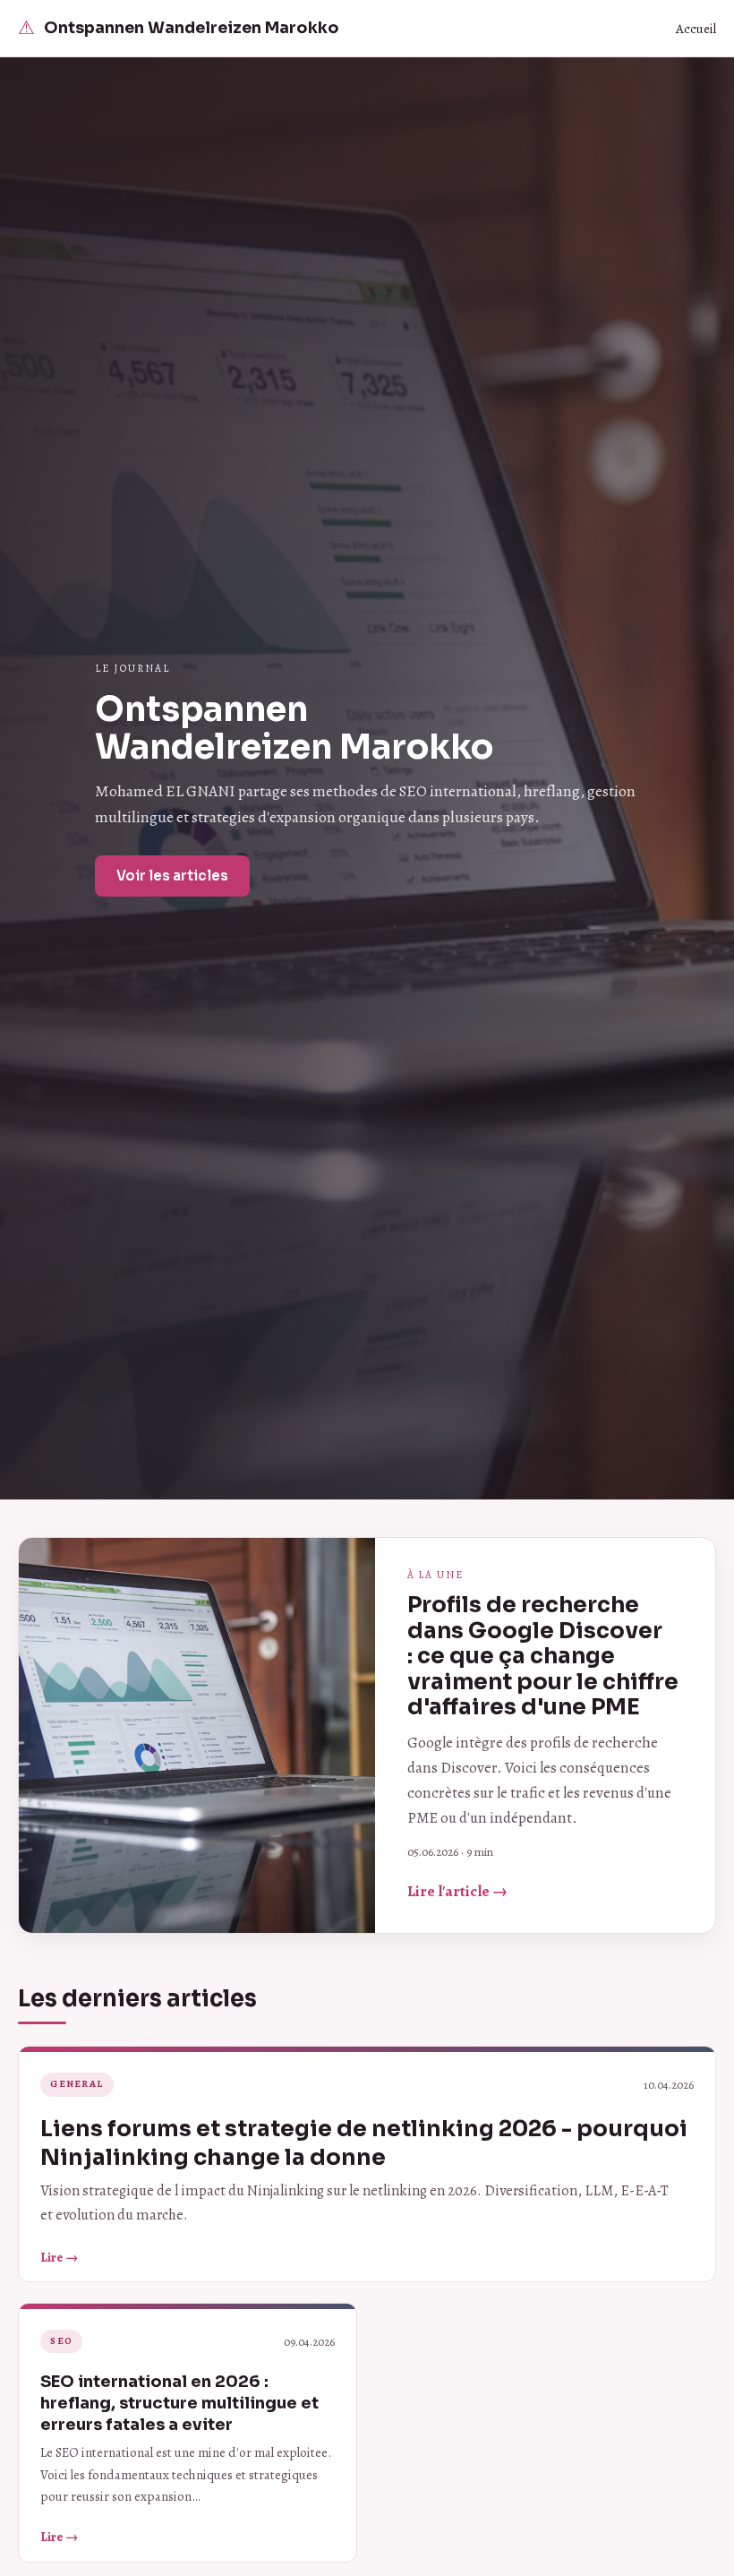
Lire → (59, 2257)
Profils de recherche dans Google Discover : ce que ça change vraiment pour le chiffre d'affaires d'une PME (543, 1656)
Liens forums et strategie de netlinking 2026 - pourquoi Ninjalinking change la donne (364, 2143)
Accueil (696, 29)
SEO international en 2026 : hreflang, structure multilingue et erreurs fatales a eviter (179, 2402)
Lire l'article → (457, 1891)
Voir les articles (172, 876)
